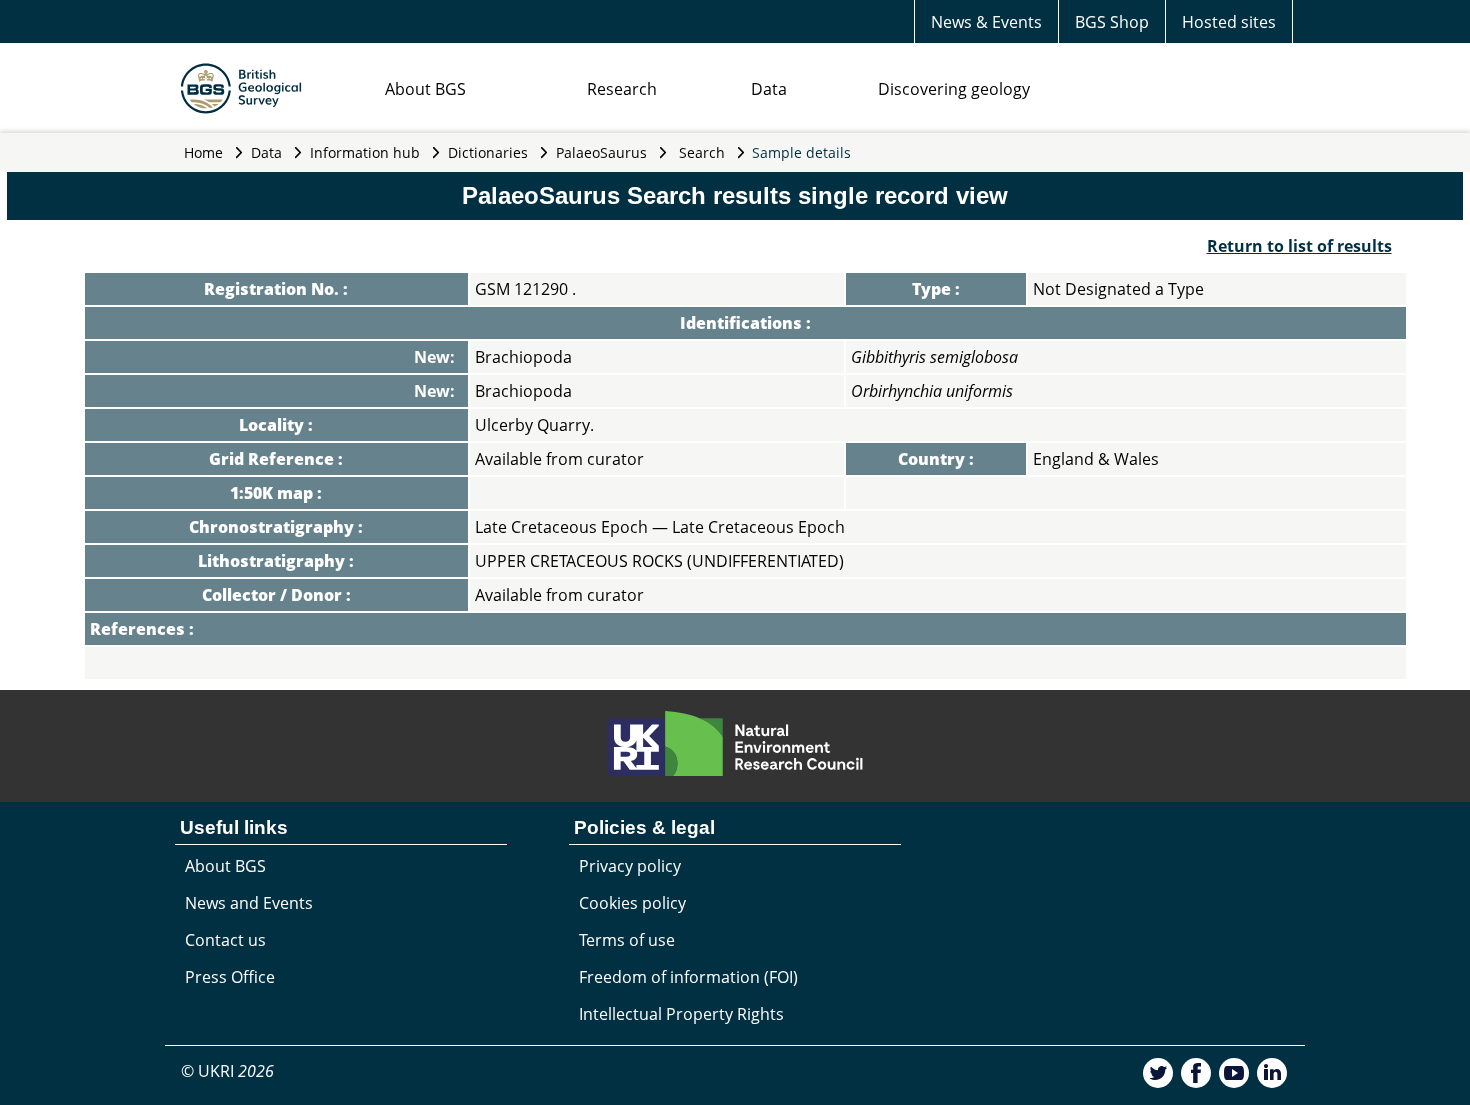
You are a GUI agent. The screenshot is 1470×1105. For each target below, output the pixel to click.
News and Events (249, 903)
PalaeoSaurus (601, 152)
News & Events (986, 22)
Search (702, 152)
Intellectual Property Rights (681, 1014)
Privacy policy (630, 866)
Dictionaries (488, 152)
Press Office (230, 977)
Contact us (225, 940)
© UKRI (227, 1071)
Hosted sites (1229, 22)
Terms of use (627, 940)
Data (769, 89)
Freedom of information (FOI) (688, 977)
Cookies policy (632, 903)
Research (622, 89)
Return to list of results (1299, 246)
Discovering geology (954, 89)
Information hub (365, 152)
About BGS (425, 89)
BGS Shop (1112, 22)
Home (203, 152)
